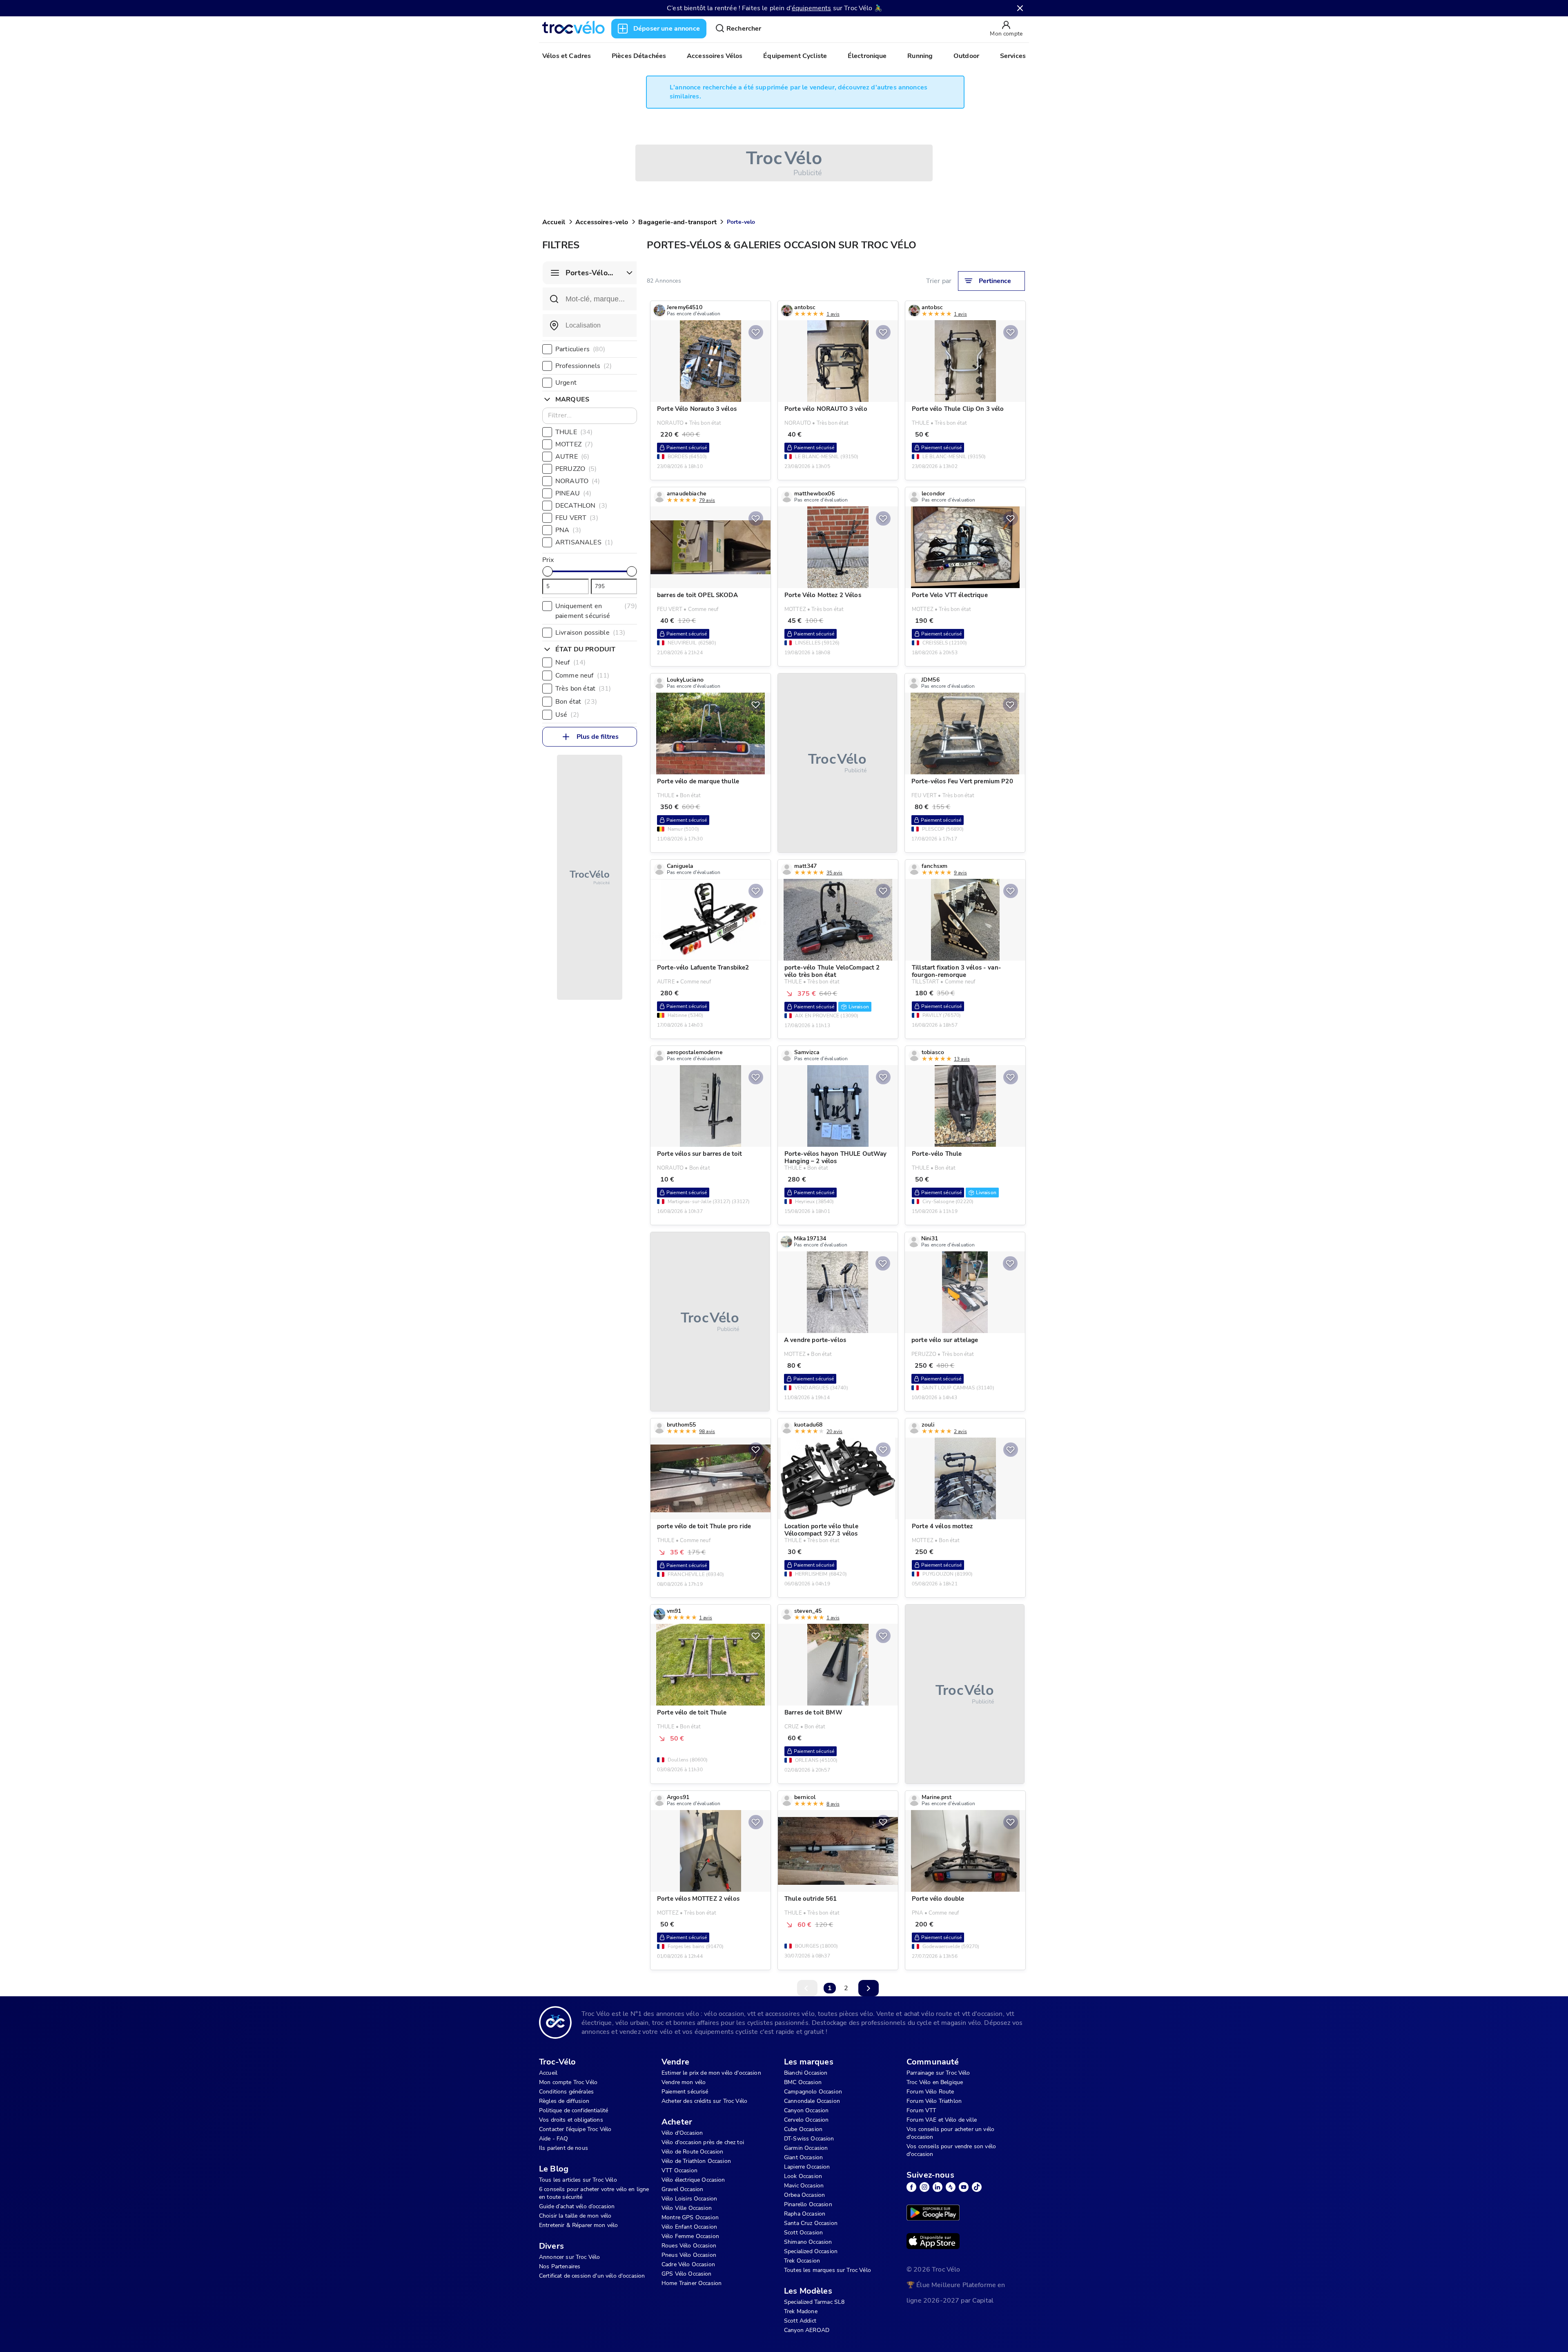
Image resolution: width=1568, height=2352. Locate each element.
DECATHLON (581, 506)
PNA (568, 530)
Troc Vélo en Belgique (935, 2082)
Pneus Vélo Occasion (689, 2255)
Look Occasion (803, 2176)
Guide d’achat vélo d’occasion (577, 2206)
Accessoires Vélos (715, 56)
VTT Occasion (679, 2170)
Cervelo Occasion (806, 2120)
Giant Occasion (803, 2157)
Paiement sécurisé (685, 2092)
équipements (812, 8)
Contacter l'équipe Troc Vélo (575, 2129)
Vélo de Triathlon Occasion (696, 2161)
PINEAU (573, 493)
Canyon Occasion (806, 2110)
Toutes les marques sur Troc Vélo (827, 2270)
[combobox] (590, 325)
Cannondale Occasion (812, 2101)
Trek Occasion (802, 2261)
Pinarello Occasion (808, 2204)
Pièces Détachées (639, 56)
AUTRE (572, 457)
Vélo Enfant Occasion (689, 2227)
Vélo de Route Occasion (692, 2152)
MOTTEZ (574, 444)
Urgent (566, 383)
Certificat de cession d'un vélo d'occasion (592, 2276)
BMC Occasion (803, 2082)
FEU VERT (577, 518)
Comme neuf (582, 676)
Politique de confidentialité (574, 2110)
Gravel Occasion (682, 2189)
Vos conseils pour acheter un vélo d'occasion (950, 2133)
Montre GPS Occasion (690, 2217)
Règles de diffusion (564, 2101)
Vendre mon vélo (684, 2082)
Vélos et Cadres (567, 56)
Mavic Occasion (804, 2186)
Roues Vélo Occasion (689, 2246)
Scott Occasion (803, 2233)
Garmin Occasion (806, 2148)
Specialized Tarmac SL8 (814, 2302)
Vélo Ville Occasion (687, 2208)
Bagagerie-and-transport (677, 222)
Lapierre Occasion (807, 2167)
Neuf (570, 662)
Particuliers (580, 349)
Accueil (554, 222)
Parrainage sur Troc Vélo (938, 2073)
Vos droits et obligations (571, 2120)
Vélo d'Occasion (682, 2133)
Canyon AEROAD (807, 2330)
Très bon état (583, 689)
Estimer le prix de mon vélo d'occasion (711, 2073)
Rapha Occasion (805, 2214)
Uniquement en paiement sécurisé (596, 611)
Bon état (576, 702)
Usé (567, 715)
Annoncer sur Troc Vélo (569, 2257)
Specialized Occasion (811, 2251)
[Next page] (869, 1988)
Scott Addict (800, 2321)
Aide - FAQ (554, 2139)
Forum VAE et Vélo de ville (942, 2120)
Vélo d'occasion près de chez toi (703, 2142)
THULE (574, 432)
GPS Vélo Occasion (687, 2274)
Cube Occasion (803, 2129)
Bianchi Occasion (806, 2073)
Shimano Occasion (808, 2242)
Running (920, 56)
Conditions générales (566, 2092)
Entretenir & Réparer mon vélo (578, 2225)
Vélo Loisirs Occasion (689, 2199)
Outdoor (966, 56)
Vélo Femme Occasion (690, 2236)
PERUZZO (576, 469)
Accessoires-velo (602, 222)
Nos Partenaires (560, 2266)
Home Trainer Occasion (692, 2283)
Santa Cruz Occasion (811, 2223)
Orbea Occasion (804, 2195)
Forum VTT (921, 2110)
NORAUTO (578, 481)
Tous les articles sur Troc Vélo (578, 2180)
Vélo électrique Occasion (693, 2180)
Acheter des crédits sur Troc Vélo (704, 2101)
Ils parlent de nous (563, 2148)
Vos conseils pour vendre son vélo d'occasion (951, 2150)
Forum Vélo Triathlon (934, 2101)
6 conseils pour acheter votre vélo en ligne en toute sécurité (594, 2193)
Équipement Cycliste (795, 56)
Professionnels (584, 366)
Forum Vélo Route (930, 2092)
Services (1013, 56)
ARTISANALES (584, 542)
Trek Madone (801, 2311)
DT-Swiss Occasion (809, 2139)
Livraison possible (590, 633)
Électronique (867, 56)
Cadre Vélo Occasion (688, 2264)
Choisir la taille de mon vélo (575, 2216)
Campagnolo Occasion (813, 2092)
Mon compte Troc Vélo (568, 2082)
